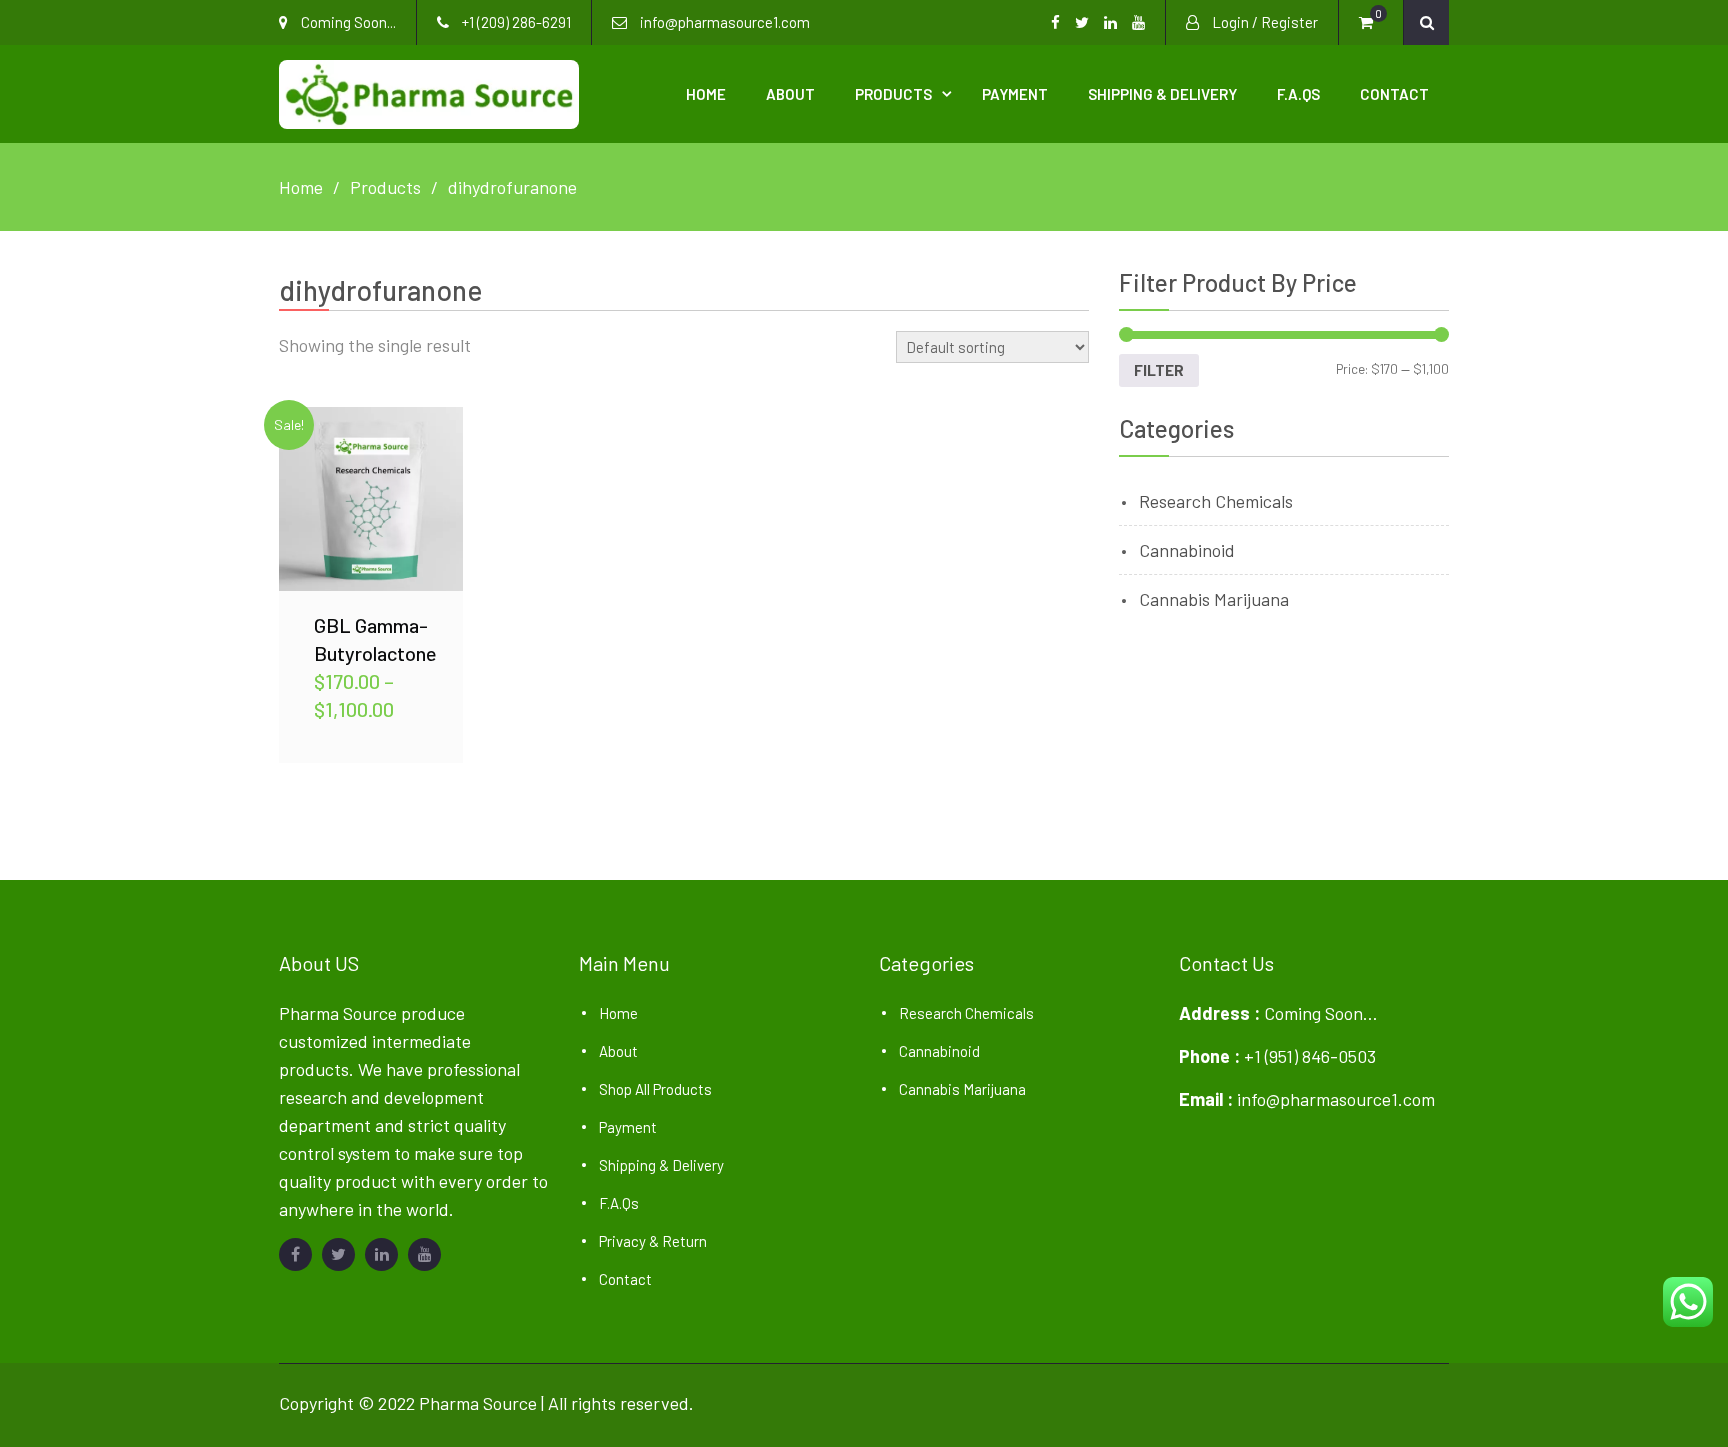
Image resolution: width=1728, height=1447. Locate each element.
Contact (1394, 94)
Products (893, 94)
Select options (371, 498)
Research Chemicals (1216, 501)
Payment (1015, 94)
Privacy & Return (653, 1241)
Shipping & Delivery (1162, 94)
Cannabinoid (1187, 550)
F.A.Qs (1298, 94)
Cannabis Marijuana (1214, 599)
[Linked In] (381, 1254)
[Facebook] (295, 1254)
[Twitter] (338, 1254)
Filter (1159, 370)
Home (706, 94)
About (790, 94)
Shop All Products (655, 1089)
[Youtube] (424, 1254)
